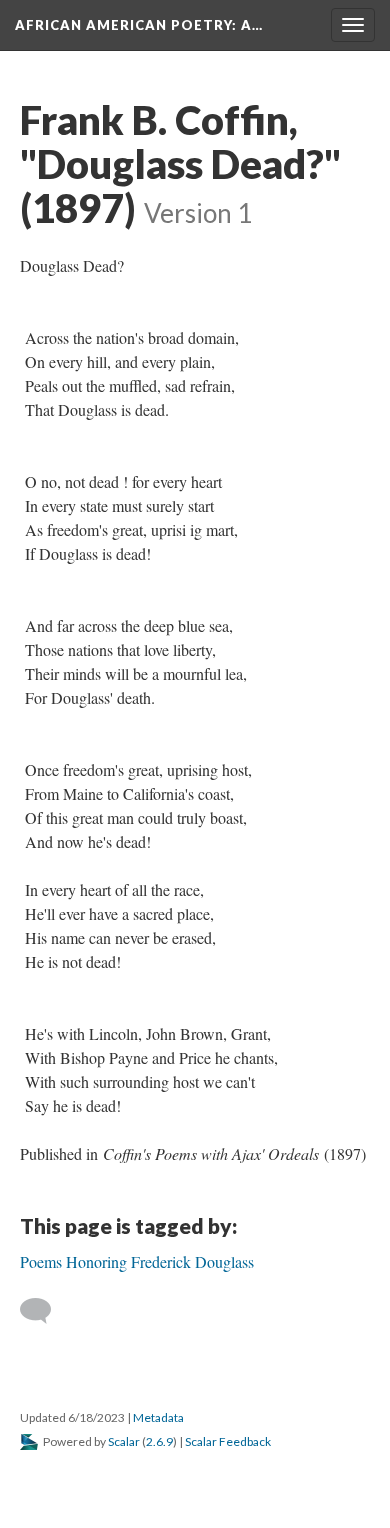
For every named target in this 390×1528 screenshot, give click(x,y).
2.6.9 (159, 1441)
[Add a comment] (44, 1311)
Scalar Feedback (228, 1441)
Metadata (158, 1417)
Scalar (124, 1441)
